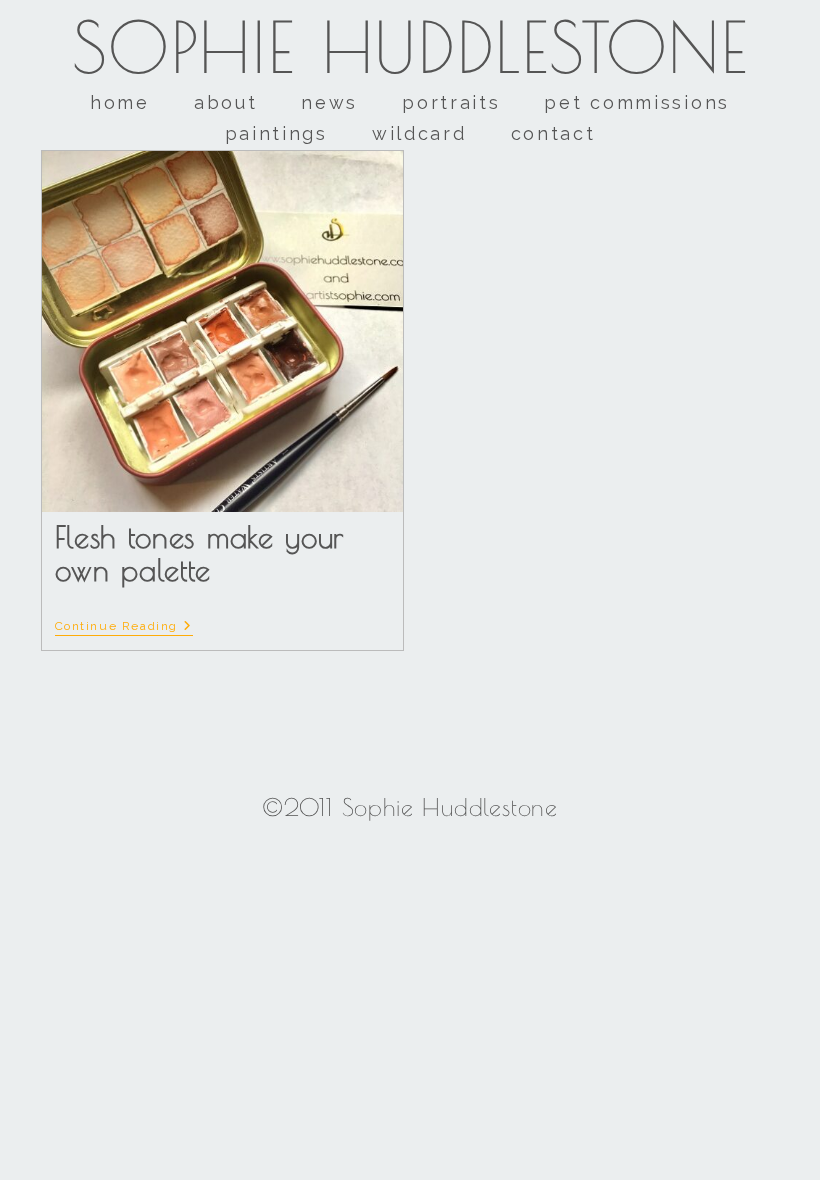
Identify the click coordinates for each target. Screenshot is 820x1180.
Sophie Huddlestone (410, 47)
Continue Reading (124, 626)
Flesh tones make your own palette (200, 553)
